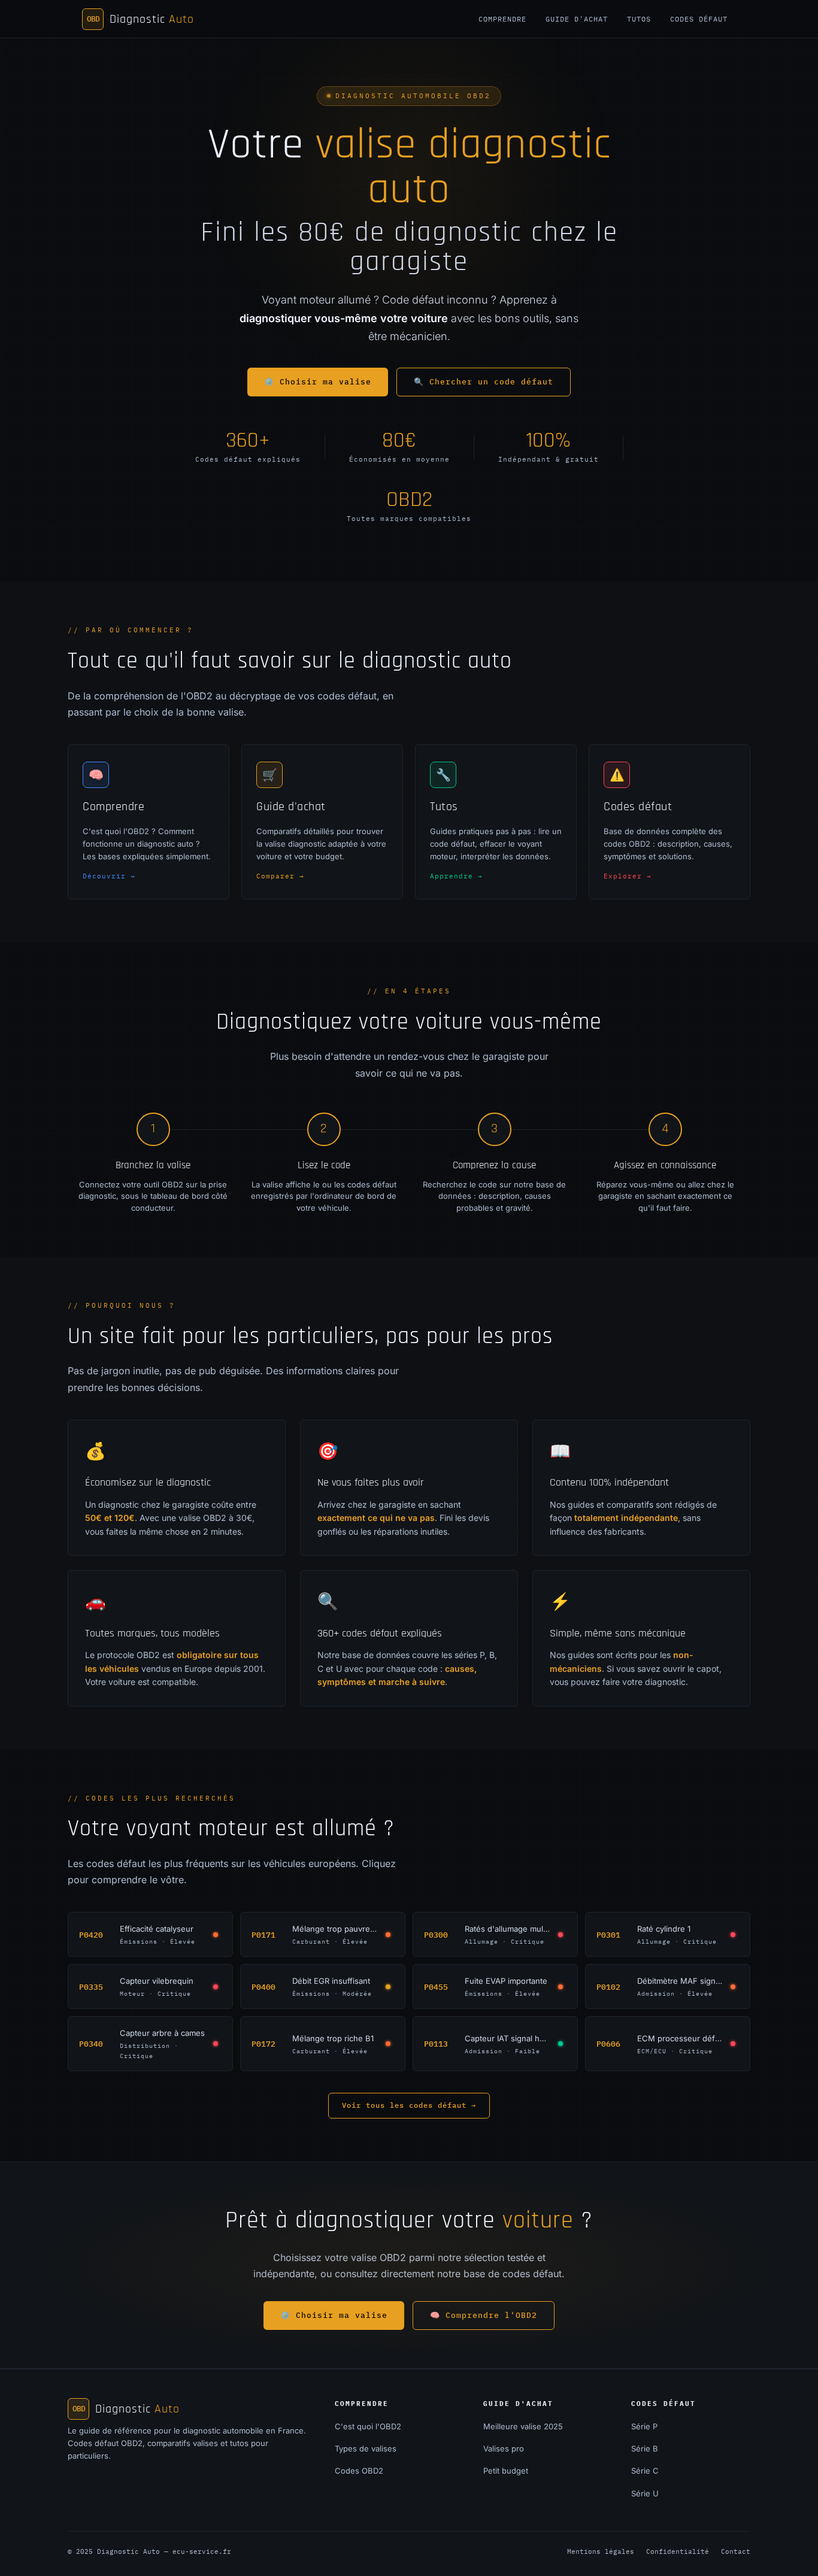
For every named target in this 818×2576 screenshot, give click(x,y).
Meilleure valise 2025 (523, 2426)
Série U (645, 2493)
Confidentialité (678, 2551)
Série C (645, 2471)
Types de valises (366, 2448)
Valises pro (504, 2448)
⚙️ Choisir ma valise (318, 382)
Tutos (639, 19)
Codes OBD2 (359, 2471)
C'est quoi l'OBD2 (368, 2426)
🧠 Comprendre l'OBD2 (484, 2315)
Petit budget (506, 2471)
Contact (736, 2551)
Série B (645, 2448)
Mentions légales (601, 2551)
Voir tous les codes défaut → (409, 2105)
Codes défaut (699, 19)
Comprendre (502, 19)
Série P (644, 2426)
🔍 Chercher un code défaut (484, 382)
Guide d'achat (577, 19)
